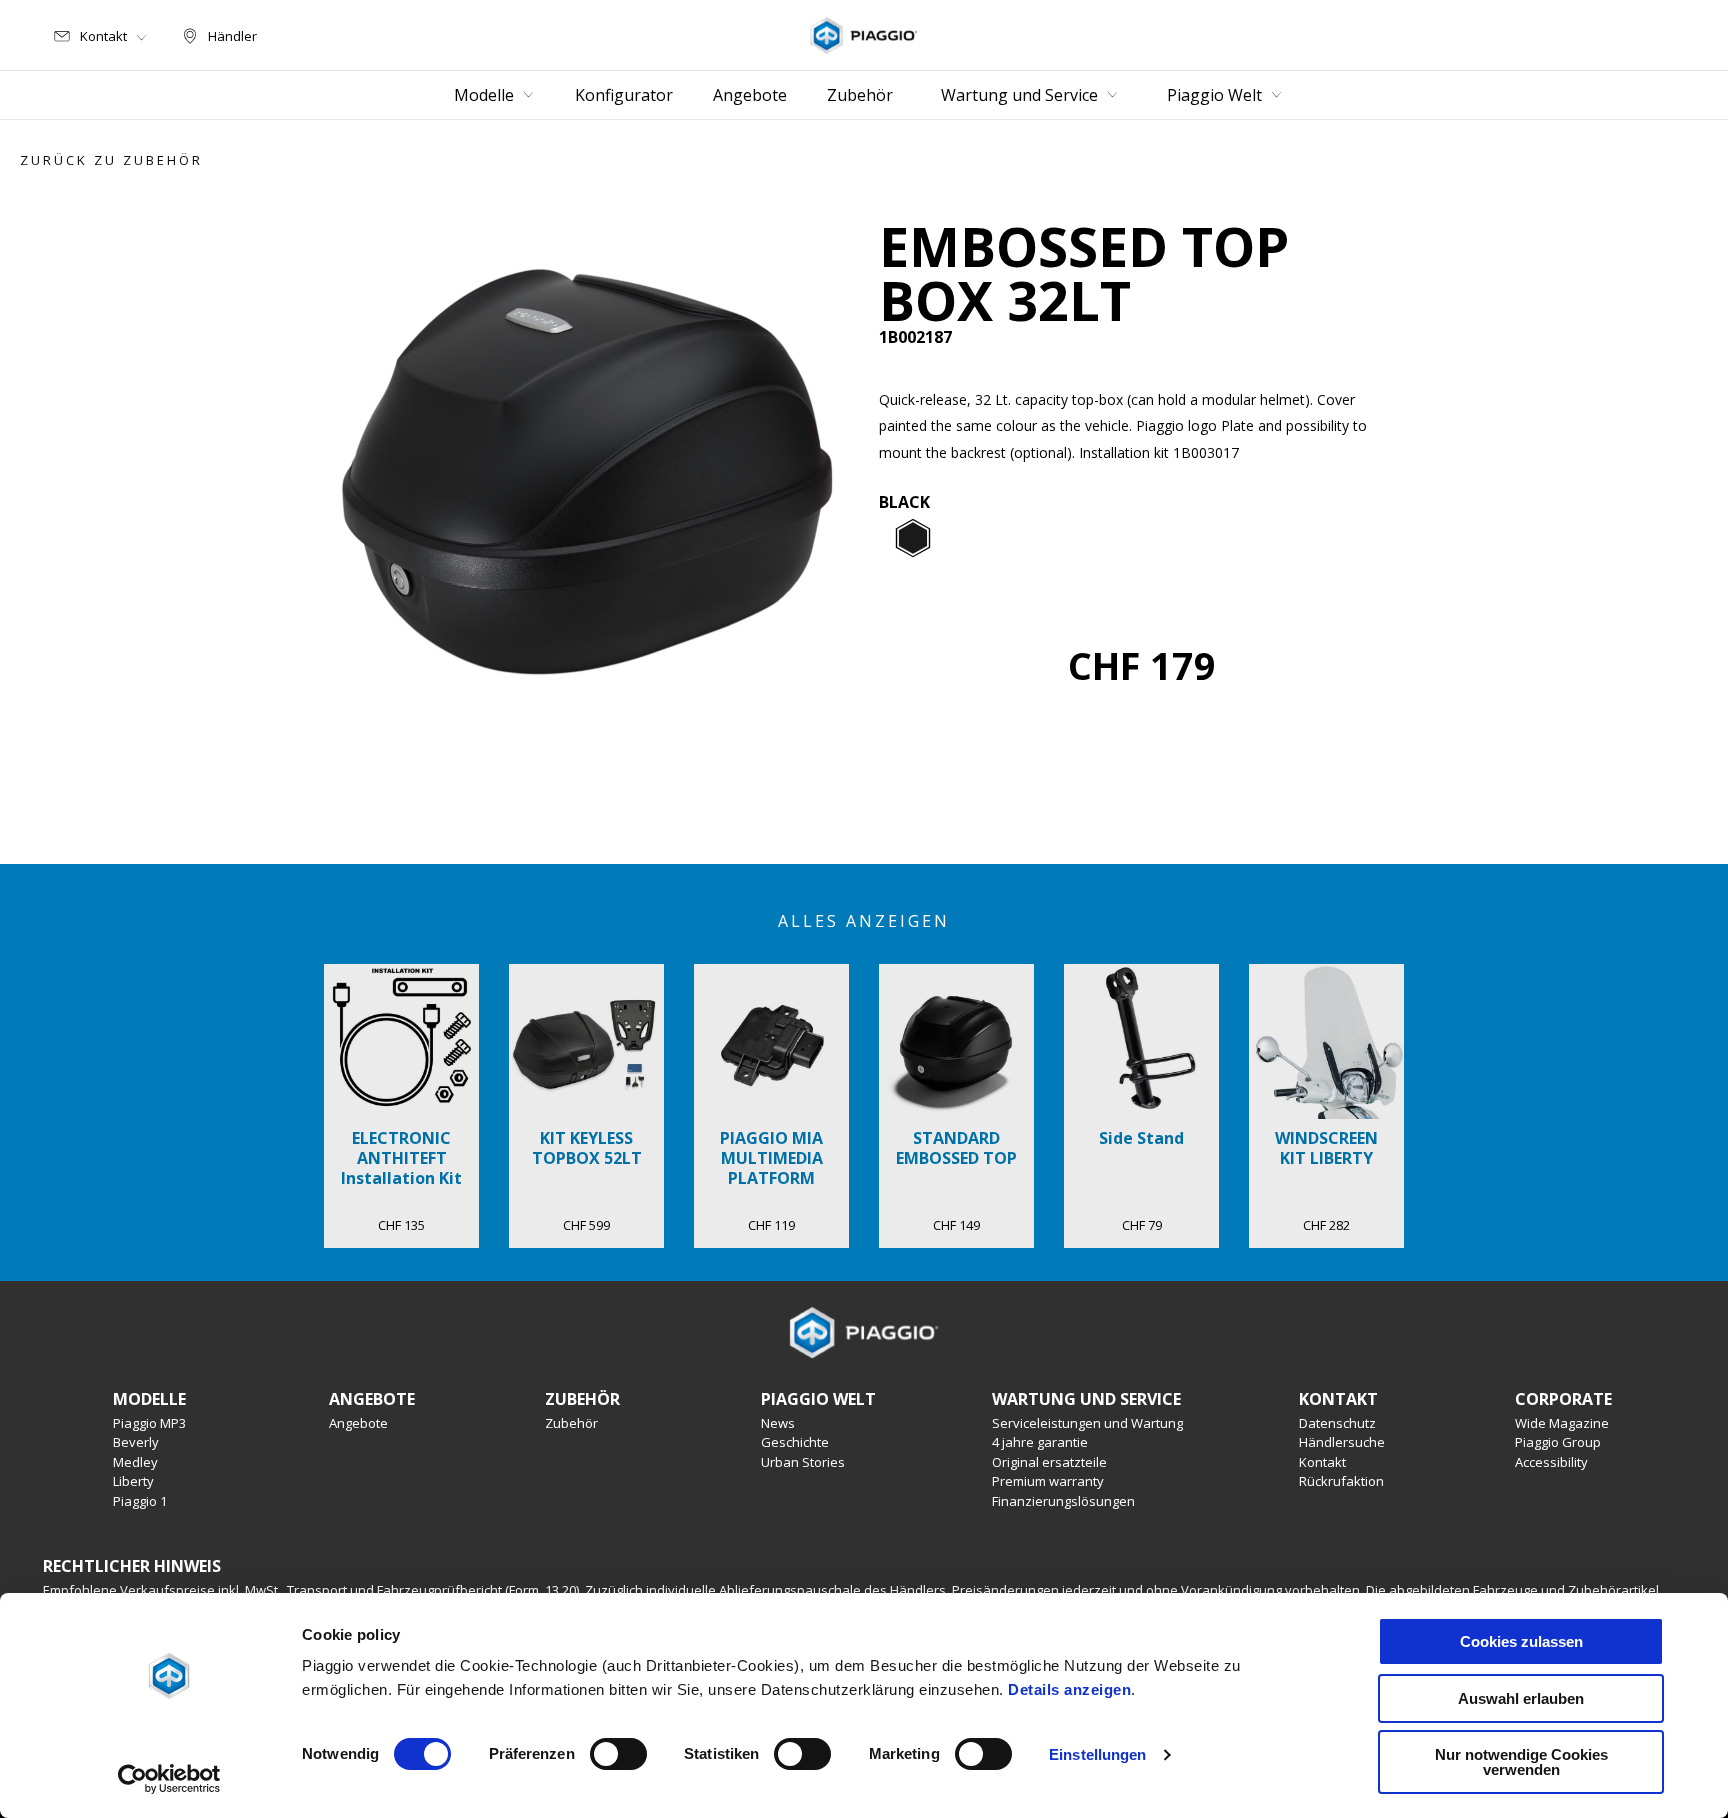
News (778, 1423)
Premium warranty (1048, 1481)
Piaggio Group (1558, 1442)
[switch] (618, 1754)
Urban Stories (803, 1462)
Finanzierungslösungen (1063, 1501)
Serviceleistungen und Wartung (1087, 1423)
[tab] (913, 539)
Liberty (133, 1481)
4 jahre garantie (1040, 1442)
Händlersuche (1342, 1442)
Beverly (136, 1442)
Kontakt (1322, 1462)
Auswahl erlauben (1521, 1698)
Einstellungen (1097, 1754)
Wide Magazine (1562, 1423)
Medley (135, 1462)
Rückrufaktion (1341, 1481)
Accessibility (1551, 1462)
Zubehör (571, 1423)
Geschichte (795, 1442)
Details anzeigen (1069, 1689)
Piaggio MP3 (149, 1423)
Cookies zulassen (1521, 1641)
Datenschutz (1337, 1423)
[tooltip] (913, 539)
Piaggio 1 (140, 1501)
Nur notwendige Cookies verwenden (1521, 1762)
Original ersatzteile (1049, 1462)
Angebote (358, 1423)
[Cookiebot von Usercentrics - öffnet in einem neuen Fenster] (169, 1779)
